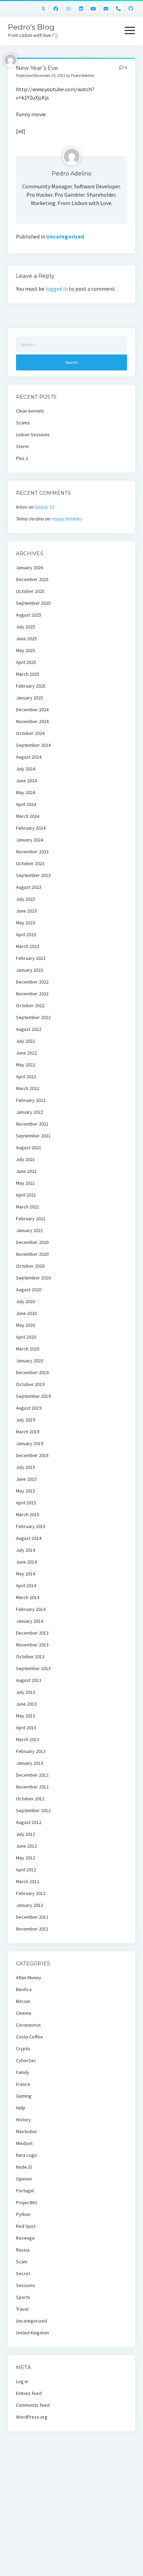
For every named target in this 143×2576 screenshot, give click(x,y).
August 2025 (29, 615)
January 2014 (30, 1621)
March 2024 (28, 816)
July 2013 (26, 1692)
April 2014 (26, 1585)
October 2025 (30, 591)
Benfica (24, 1989)
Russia (23, 2250)
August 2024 (29, 757)
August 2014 (29, 1538)
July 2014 (26, 1550)
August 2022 (29, 1029)
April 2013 (26, 1728)
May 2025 (26, 650)
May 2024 (26, 792)
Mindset (24, 2143)
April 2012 (26, 1870)
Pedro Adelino (72, 174)
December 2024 (32, 710)
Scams (23, 423)
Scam (22, 2262)
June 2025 (26, 639)
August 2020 (29, 1290)
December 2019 (32, 1372)
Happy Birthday (67, 519)
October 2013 (30, 1657)
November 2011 (32, 1929)
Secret (23, 2273)
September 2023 (33, 875)
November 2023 (32, 852)
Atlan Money (29, 1978)
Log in (22, 2381)
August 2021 (29, 1148)
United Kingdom (32, 2333)
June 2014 (26, 1562)
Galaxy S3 (44, 507)
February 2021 (31, 1219)
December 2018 (32, 1455)
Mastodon (26, 2131)
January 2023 (30, 970)
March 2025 (28, 674)
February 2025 (31, 686)
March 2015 (28, 1514)
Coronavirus (28, 2025)
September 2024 (33, 745)
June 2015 (26, 1479)
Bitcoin (23, 2001)
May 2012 (26, 1858)
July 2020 (26, 1301)
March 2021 (28, 1207)
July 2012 (26, 1834)
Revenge (25, 2238)
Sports (23, 2297)
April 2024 (26, 804)
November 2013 (32, 1645)
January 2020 (30, 1361)
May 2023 (26, 923)
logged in (57, 289)
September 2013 (33, 1668)
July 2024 (26, 769)
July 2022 (26, 1041)
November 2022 (32, 994)
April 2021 (26, 1195)
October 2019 (30, 1384)
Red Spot (26, 2226)
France (23, 2084)
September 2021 (33, 1136)
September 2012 (33, 1810)
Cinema (24, 2013)
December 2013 (32, 1633)
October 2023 (30, 863)
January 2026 (30, 567)
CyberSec (26, 2060)
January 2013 (30, 1763)
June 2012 (26, 1846)
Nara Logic (27, 2155)
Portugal (25, 2191)
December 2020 (32, 1242)
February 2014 (31, 1609)
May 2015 (26, 1491)
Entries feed (29, 2393)
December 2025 (32, 579)
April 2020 (26, 1337)
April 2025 (26, 662)
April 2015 (26, 1503)
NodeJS (24, 2167)
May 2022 (26, 1065)
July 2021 (26, 1159)
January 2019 (30, 1443)
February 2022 (31, 1100)
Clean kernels (30, 411)
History (23, 2120)
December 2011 (32, 1917)
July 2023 (26, 899)
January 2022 (30, 1112)
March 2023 (28, 946)
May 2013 (26, 1716)
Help (21, 2108)
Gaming (24, 2096)
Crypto (23, 2049)
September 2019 (33, 1396)
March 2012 (28, 1881)
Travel (22, 2309)
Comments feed (33, 2405)
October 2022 (30, 1005)
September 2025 (33, 603)
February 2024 (31, 828)
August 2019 (29, 1408)
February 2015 (31, 1526)
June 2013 (26, 1704)
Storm (22, 446)
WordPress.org (32, 2417)
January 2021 (30, 1230)
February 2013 (31, 1751)
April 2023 (26, 934)
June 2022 (26, 1053)
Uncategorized (65, 236)
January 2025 (30, 698)
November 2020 (32, 1254)
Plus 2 (22, 458)
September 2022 (33, 1017)
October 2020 (30, 1266)
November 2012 (32, 1787)
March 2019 (28, 1432)
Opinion (24, 2179)
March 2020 (28, 1349)
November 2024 (32, 721)
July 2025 (26, 627)
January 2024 (30, 840)
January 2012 (30, 1905)
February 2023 (31, 958)
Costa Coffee (30, 2037)
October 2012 (30, 1799)
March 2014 (28, 1597)
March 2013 (28, 1739)
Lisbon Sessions (33, 434)
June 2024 (26, 781)
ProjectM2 (27, 2202)
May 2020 (26, 1325)
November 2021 (32, 1124)
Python (23, 2214)
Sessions (26, 2285)
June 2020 (26, 1313)
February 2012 (31, 1893)
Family (23, 2072)
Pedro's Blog (31, 27)
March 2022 (28, 1088)
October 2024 (30, 733)
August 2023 (29, 887)
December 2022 (32, 982)
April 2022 (26, 1076)
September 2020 (33, 1278)
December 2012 (32, 1775)
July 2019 (26, 1420)
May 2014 (26, 1574)
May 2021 (26, 1183)
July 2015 (26, 1467)
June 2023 (26, 911)
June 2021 (26, 1171)
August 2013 (29, 1680)
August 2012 (29, 1822)
